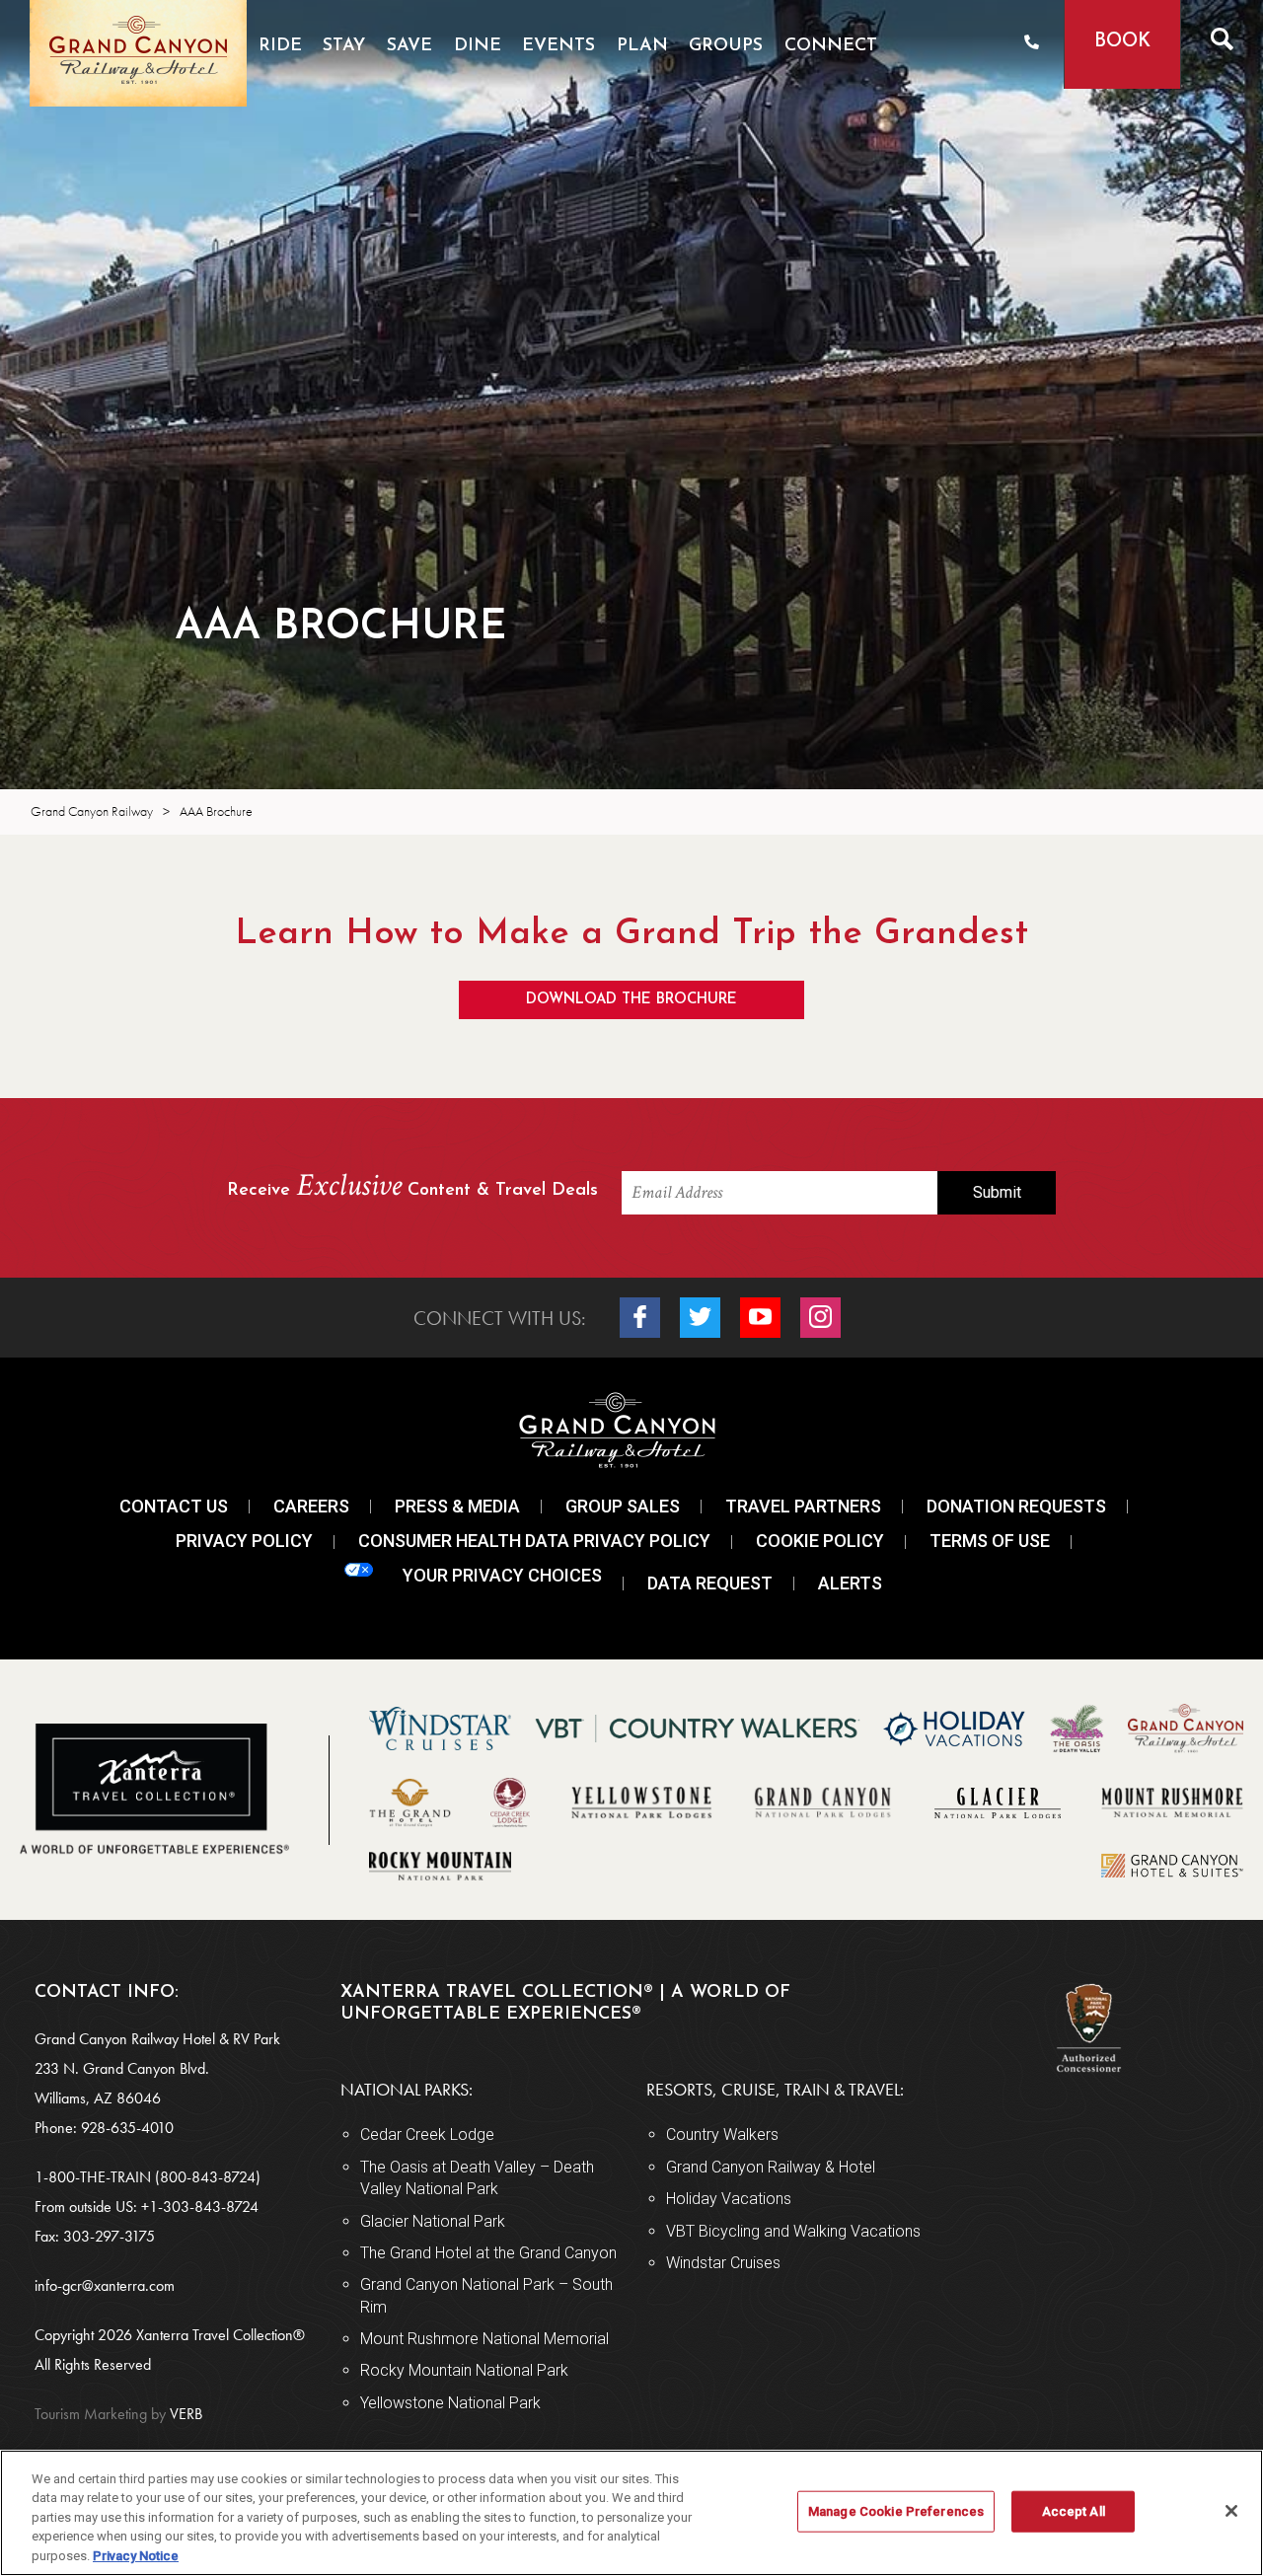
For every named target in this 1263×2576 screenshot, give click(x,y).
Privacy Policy (244, 1541)
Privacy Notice (136, 2556)
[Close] (1231, 2511)
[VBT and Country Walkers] (698, 1729)
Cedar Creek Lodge (427, 2134)
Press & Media (457, 1506)
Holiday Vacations (729, 2199)
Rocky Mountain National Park (464, 2370)
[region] (631, 2513)
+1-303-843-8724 (200, 2207)
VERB (118, 2414)
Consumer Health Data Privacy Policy (534, 1541)
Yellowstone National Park (450, 2403)
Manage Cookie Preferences (896, 2511)
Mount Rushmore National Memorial (484, 2339)
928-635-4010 (127, 2128)
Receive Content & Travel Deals (412, 1188)
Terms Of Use (990, 1541)
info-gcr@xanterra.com (105, 2285)
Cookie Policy (820, 1541)
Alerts (850, 1583)
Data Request (710, 1583)
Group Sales (623, 1506)
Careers (311, 1506)
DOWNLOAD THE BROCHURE (631, 1000)
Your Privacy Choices (502, 1575)
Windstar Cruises (723, 2263)
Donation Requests (1016, 1506)
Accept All (1074, 2511)
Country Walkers (722, 2134)
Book (1122, 42)
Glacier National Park (433, 2221)
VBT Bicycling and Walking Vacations (793, 2231)
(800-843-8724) (208, 2177)
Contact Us (174, 1506)
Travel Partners (803, 1506)
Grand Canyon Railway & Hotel (771, 2167)
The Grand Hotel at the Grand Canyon (488, 2253)
